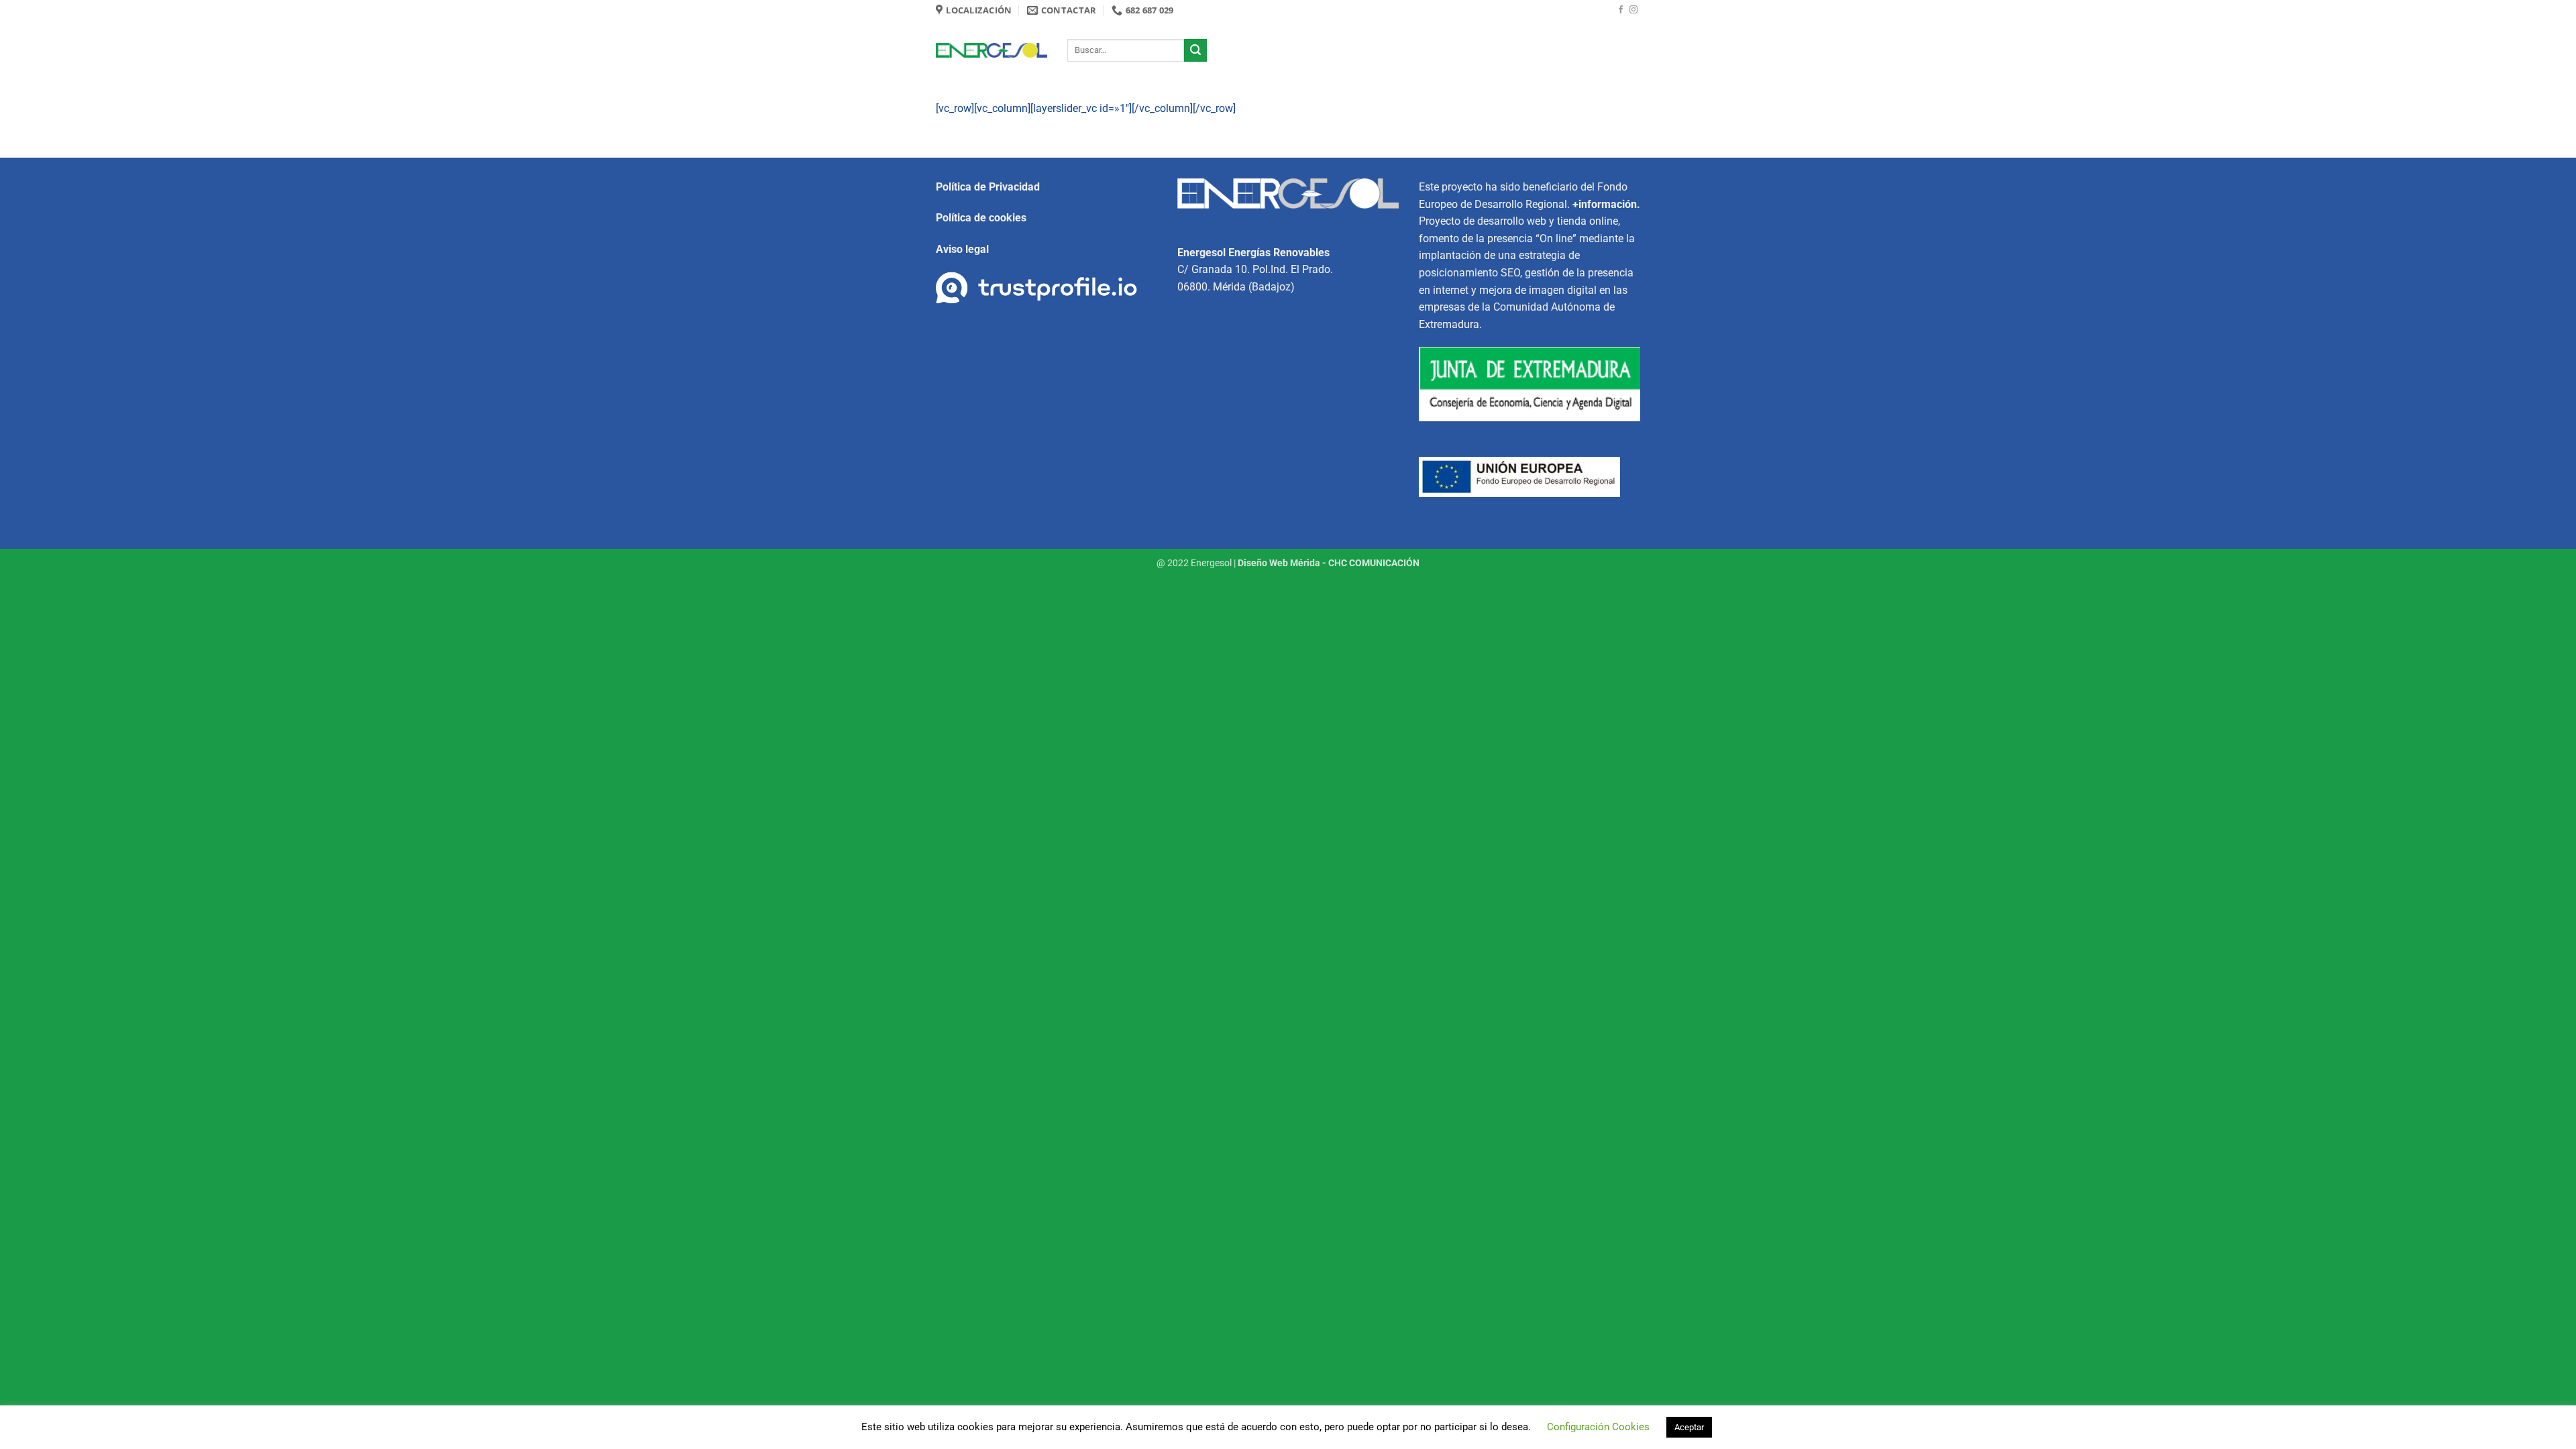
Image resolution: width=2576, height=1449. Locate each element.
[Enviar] (1195, 50)
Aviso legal (962, 249)
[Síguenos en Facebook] (1621, 10)
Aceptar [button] (1689, 1427)
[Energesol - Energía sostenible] (991, 51)
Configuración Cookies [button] (1598, 1427)
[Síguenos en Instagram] (1633, 10)
